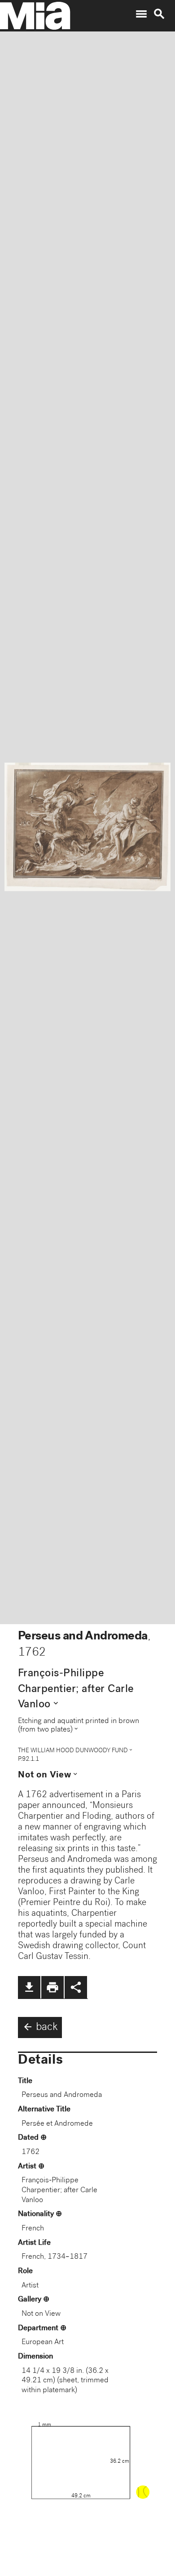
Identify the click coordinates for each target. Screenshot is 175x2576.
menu (141, 14)
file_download (29, 1987)
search (159, 14)
